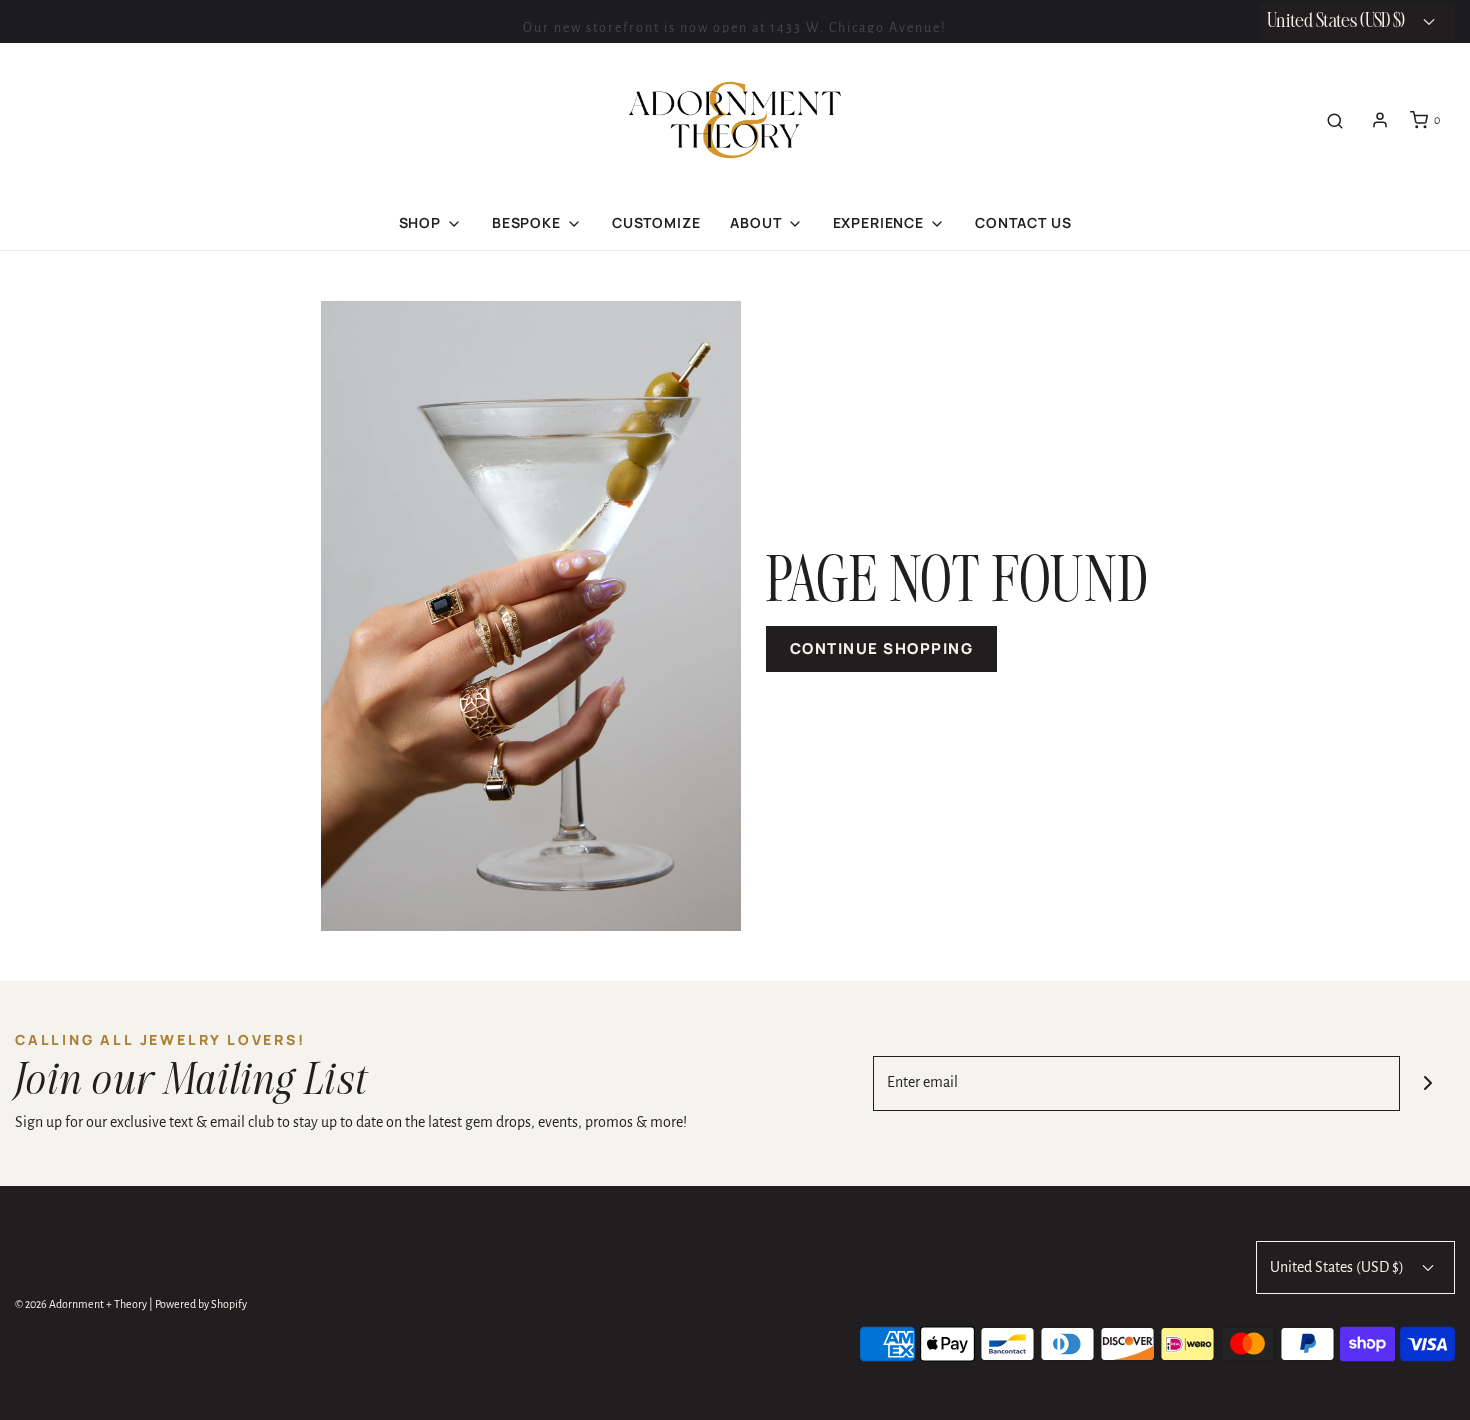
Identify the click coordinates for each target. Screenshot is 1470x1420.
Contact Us (1023, 222)
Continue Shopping (882, 648)
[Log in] (1380, 120)
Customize (656, 222)
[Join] (1427, 1083)
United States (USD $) (1338, 1267)
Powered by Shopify (201, 1304)
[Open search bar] (1335, 120)
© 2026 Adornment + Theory (81, 1304)
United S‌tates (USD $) (1337, 21)
